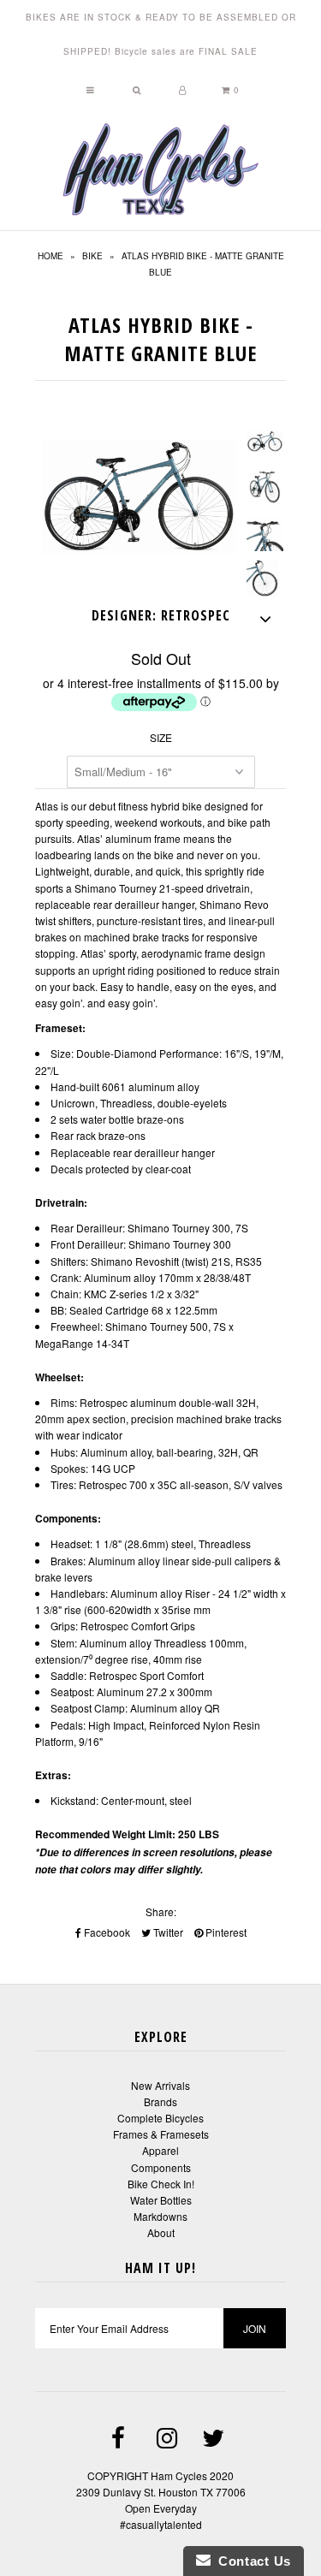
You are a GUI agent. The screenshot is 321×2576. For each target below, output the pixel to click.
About (161, 2232)
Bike (92, 256)
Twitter (167, 1932)
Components (161, 2167)
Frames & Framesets (161, 2134)
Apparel (160, 2150)
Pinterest (225, 1932)
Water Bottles (161, 2200)
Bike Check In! (161, 2184)
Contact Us (251, 2561)
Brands (160, 2101)
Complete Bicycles (160, 2118)
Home (51, 256)
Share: (161, 1911)
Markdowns (160, 2216)
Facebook (106, 1932)
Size (161, 737)
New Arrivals (160, 2085)
